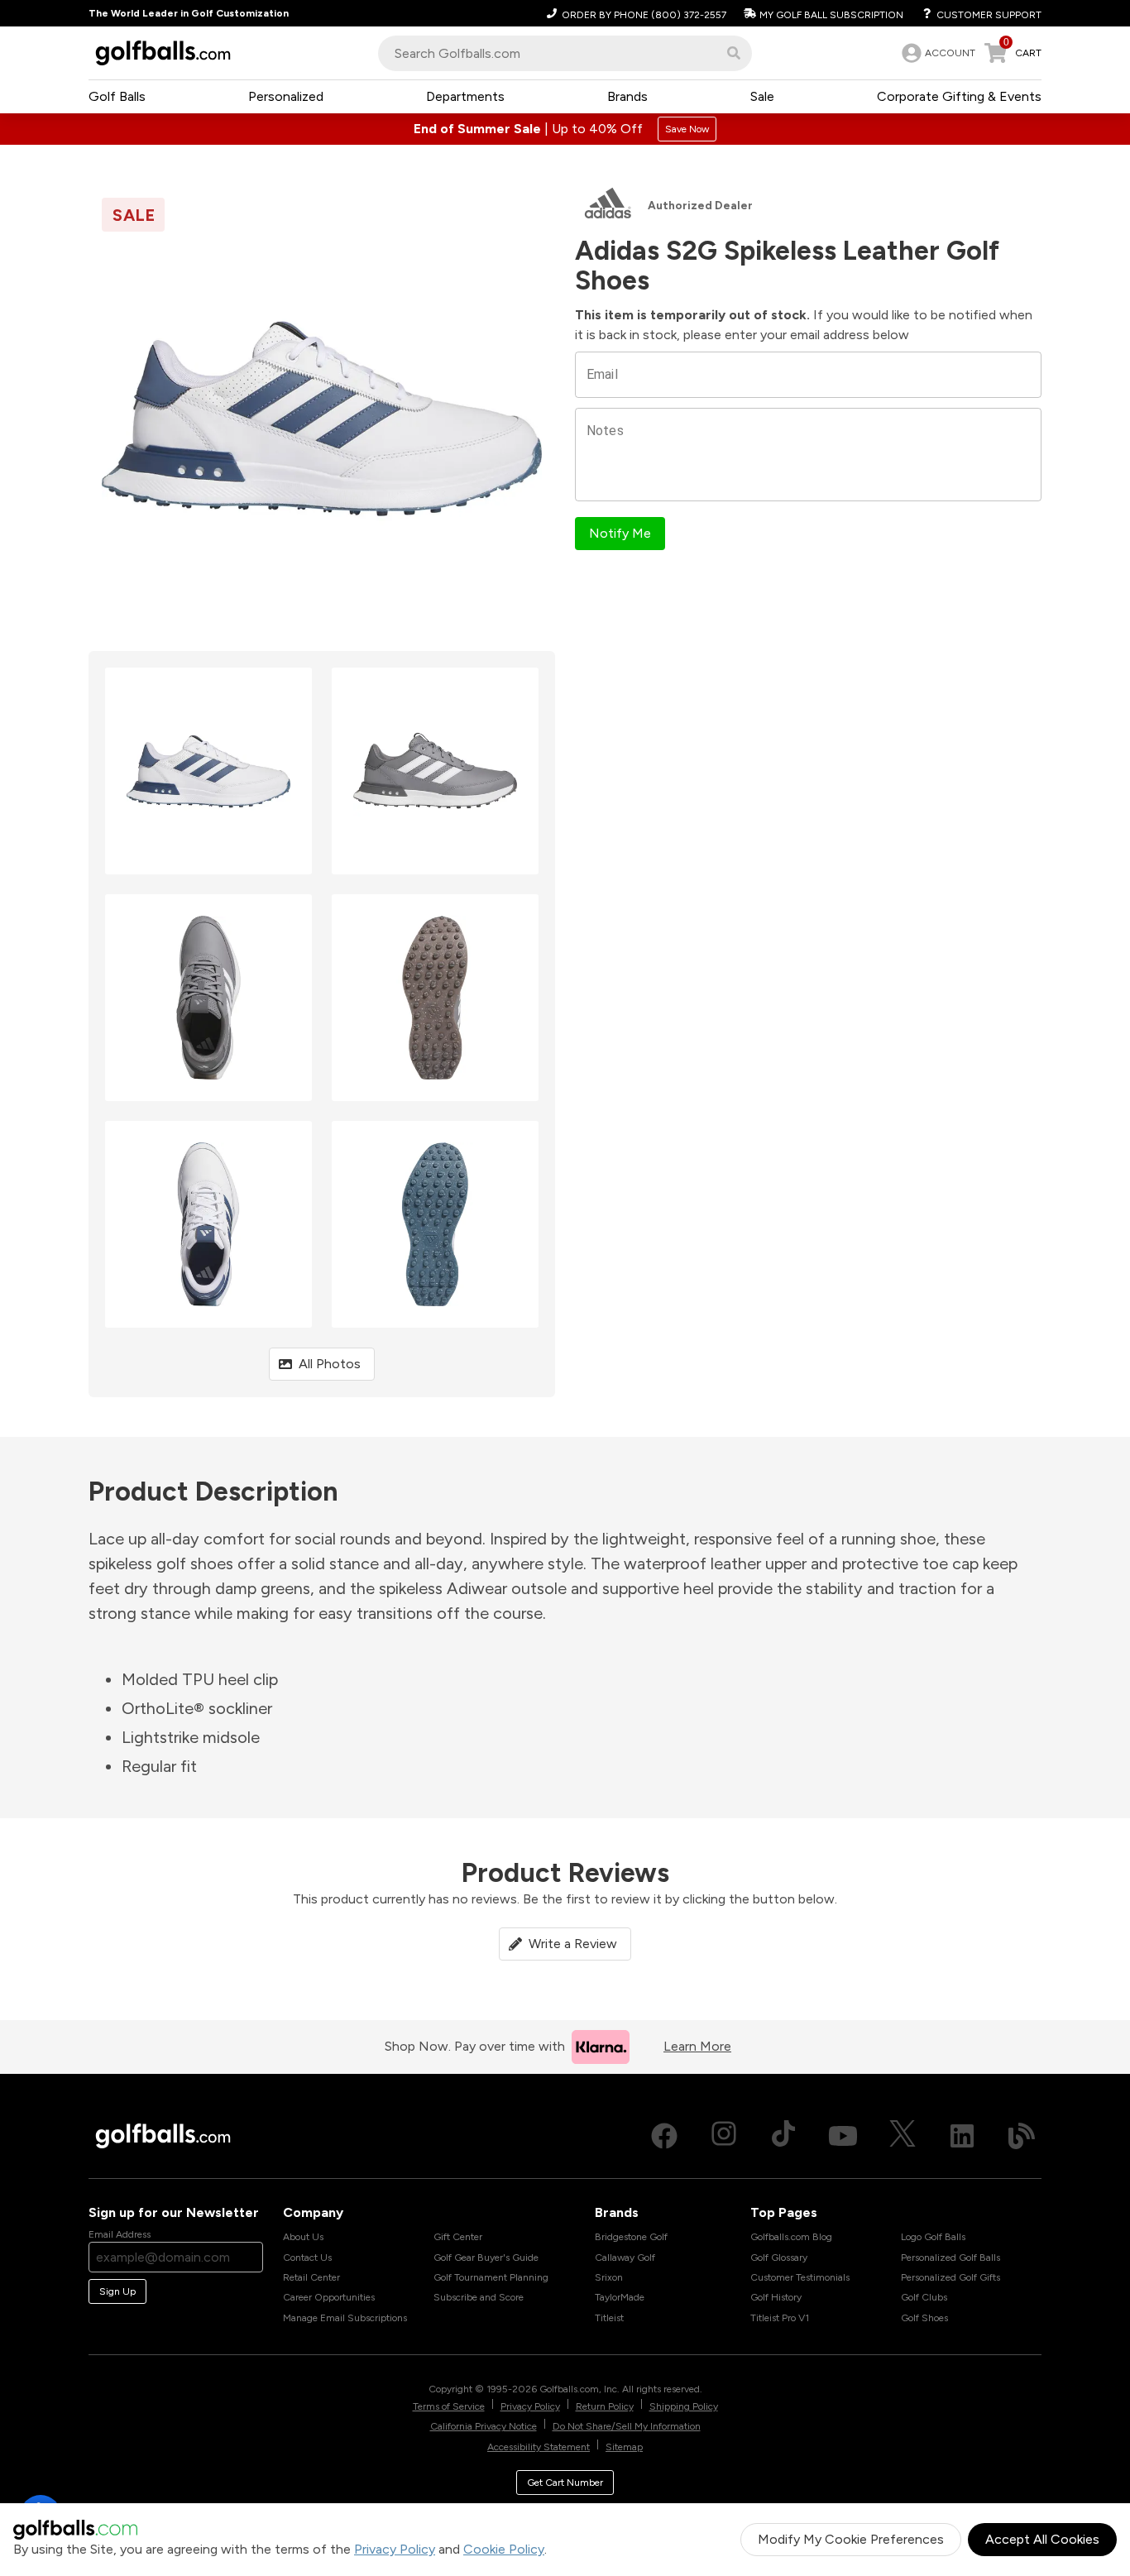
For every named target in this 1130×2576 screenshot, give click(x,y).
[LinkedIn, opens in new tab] (962, 2136)
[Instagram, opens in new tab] (724, 2136)
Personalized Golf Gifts (950, 2277)
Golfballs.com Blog (791, 2237)
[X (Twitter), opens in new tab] (903, 2136)
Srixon (609, 2277)
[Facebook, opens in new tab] (664, 2136)
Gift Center (458, 2237)
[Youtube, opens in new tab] (843, 2136)
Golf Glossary (779, 2258)
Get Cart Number (565, 2483)
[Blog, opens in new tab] (1022, 2136)
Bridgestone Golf (631, 2237)
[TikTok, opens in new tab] (783, 2136)
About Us (303, 2237)
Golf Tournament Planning (491, 2277)
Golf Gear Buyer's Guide (486, 2258)
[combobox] (565, 53)
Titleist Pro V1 (780, 2318)
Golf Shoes (924, 2318)
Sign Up (117, 2291)
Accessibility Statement (539, 2447)
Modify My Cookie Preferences (851, 2539)
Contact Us (307, 2258)
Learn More (697, 2046)
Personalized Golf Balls (950, 2258)
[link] (937, 53)
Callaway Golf (625, 2258)
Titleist (609, 2318)
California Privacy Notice (484, 2426)
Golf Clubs (924, 2297)
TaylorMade (620, 2297)
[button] (734, 53)
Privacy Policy (395, 2549)
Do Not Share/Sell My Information (627, 2426)
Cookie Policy (504, 2549)
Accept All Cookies (1042, 2539)
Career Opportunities (329, 2297)
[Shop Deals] (565, 129)
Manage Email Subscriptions (345, 2318)
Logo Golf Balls (933, 2237)
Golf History (776, 2297)
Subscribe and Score (479, 2297)
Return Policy (605, 2406)
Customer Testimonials (800, 2277)
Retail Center (311, 2277)
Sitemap (624, 2447)
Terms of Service (449, 2406)
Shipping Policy (684, 2406)
